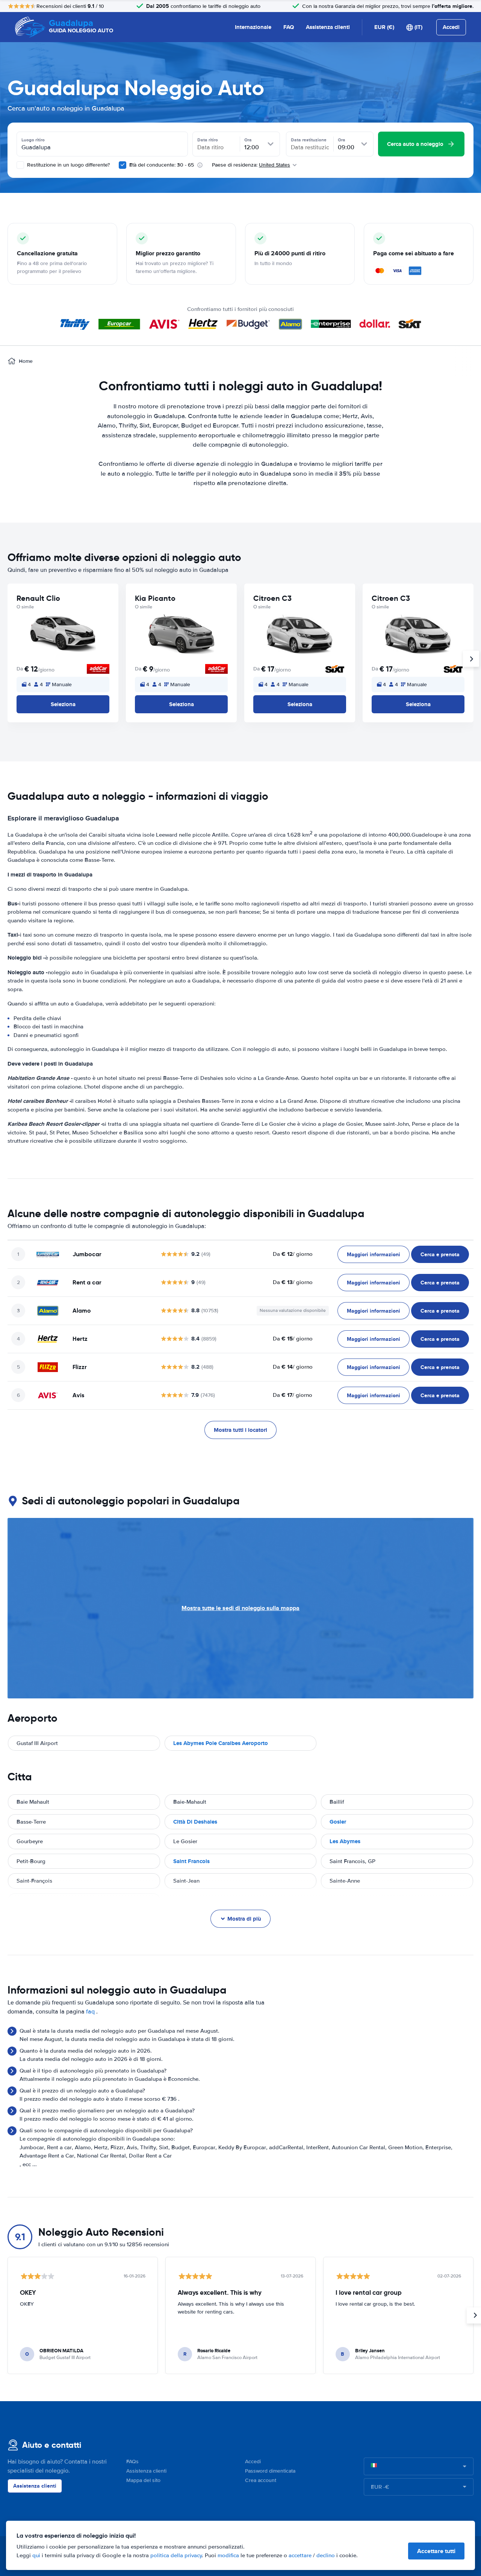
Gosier (338, 1822)
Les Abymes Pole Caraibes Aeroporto (221, 1743)
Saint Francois (191, 1861)
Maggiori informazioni (374, 1254)
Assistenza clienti (328, 27)
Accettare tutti (436, 2551)
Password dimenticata (270, 2471)
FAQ (289, 27)
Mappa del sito (143, 2480)
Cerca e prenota (440, 1254)
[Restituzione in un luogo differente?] (20, 165)
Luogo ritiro (33, 140)
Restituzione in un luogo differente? (68, 165)
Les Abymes (345, 1841)
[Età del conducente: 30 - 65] (123, 165)
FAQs (132, 2462)
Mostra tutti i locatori (240, 1430)
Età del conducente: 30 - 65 (162, 165)
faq (90, 2012)
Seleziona (63, 704)
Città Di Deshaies (195, 1822)
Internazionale (253, 27)
